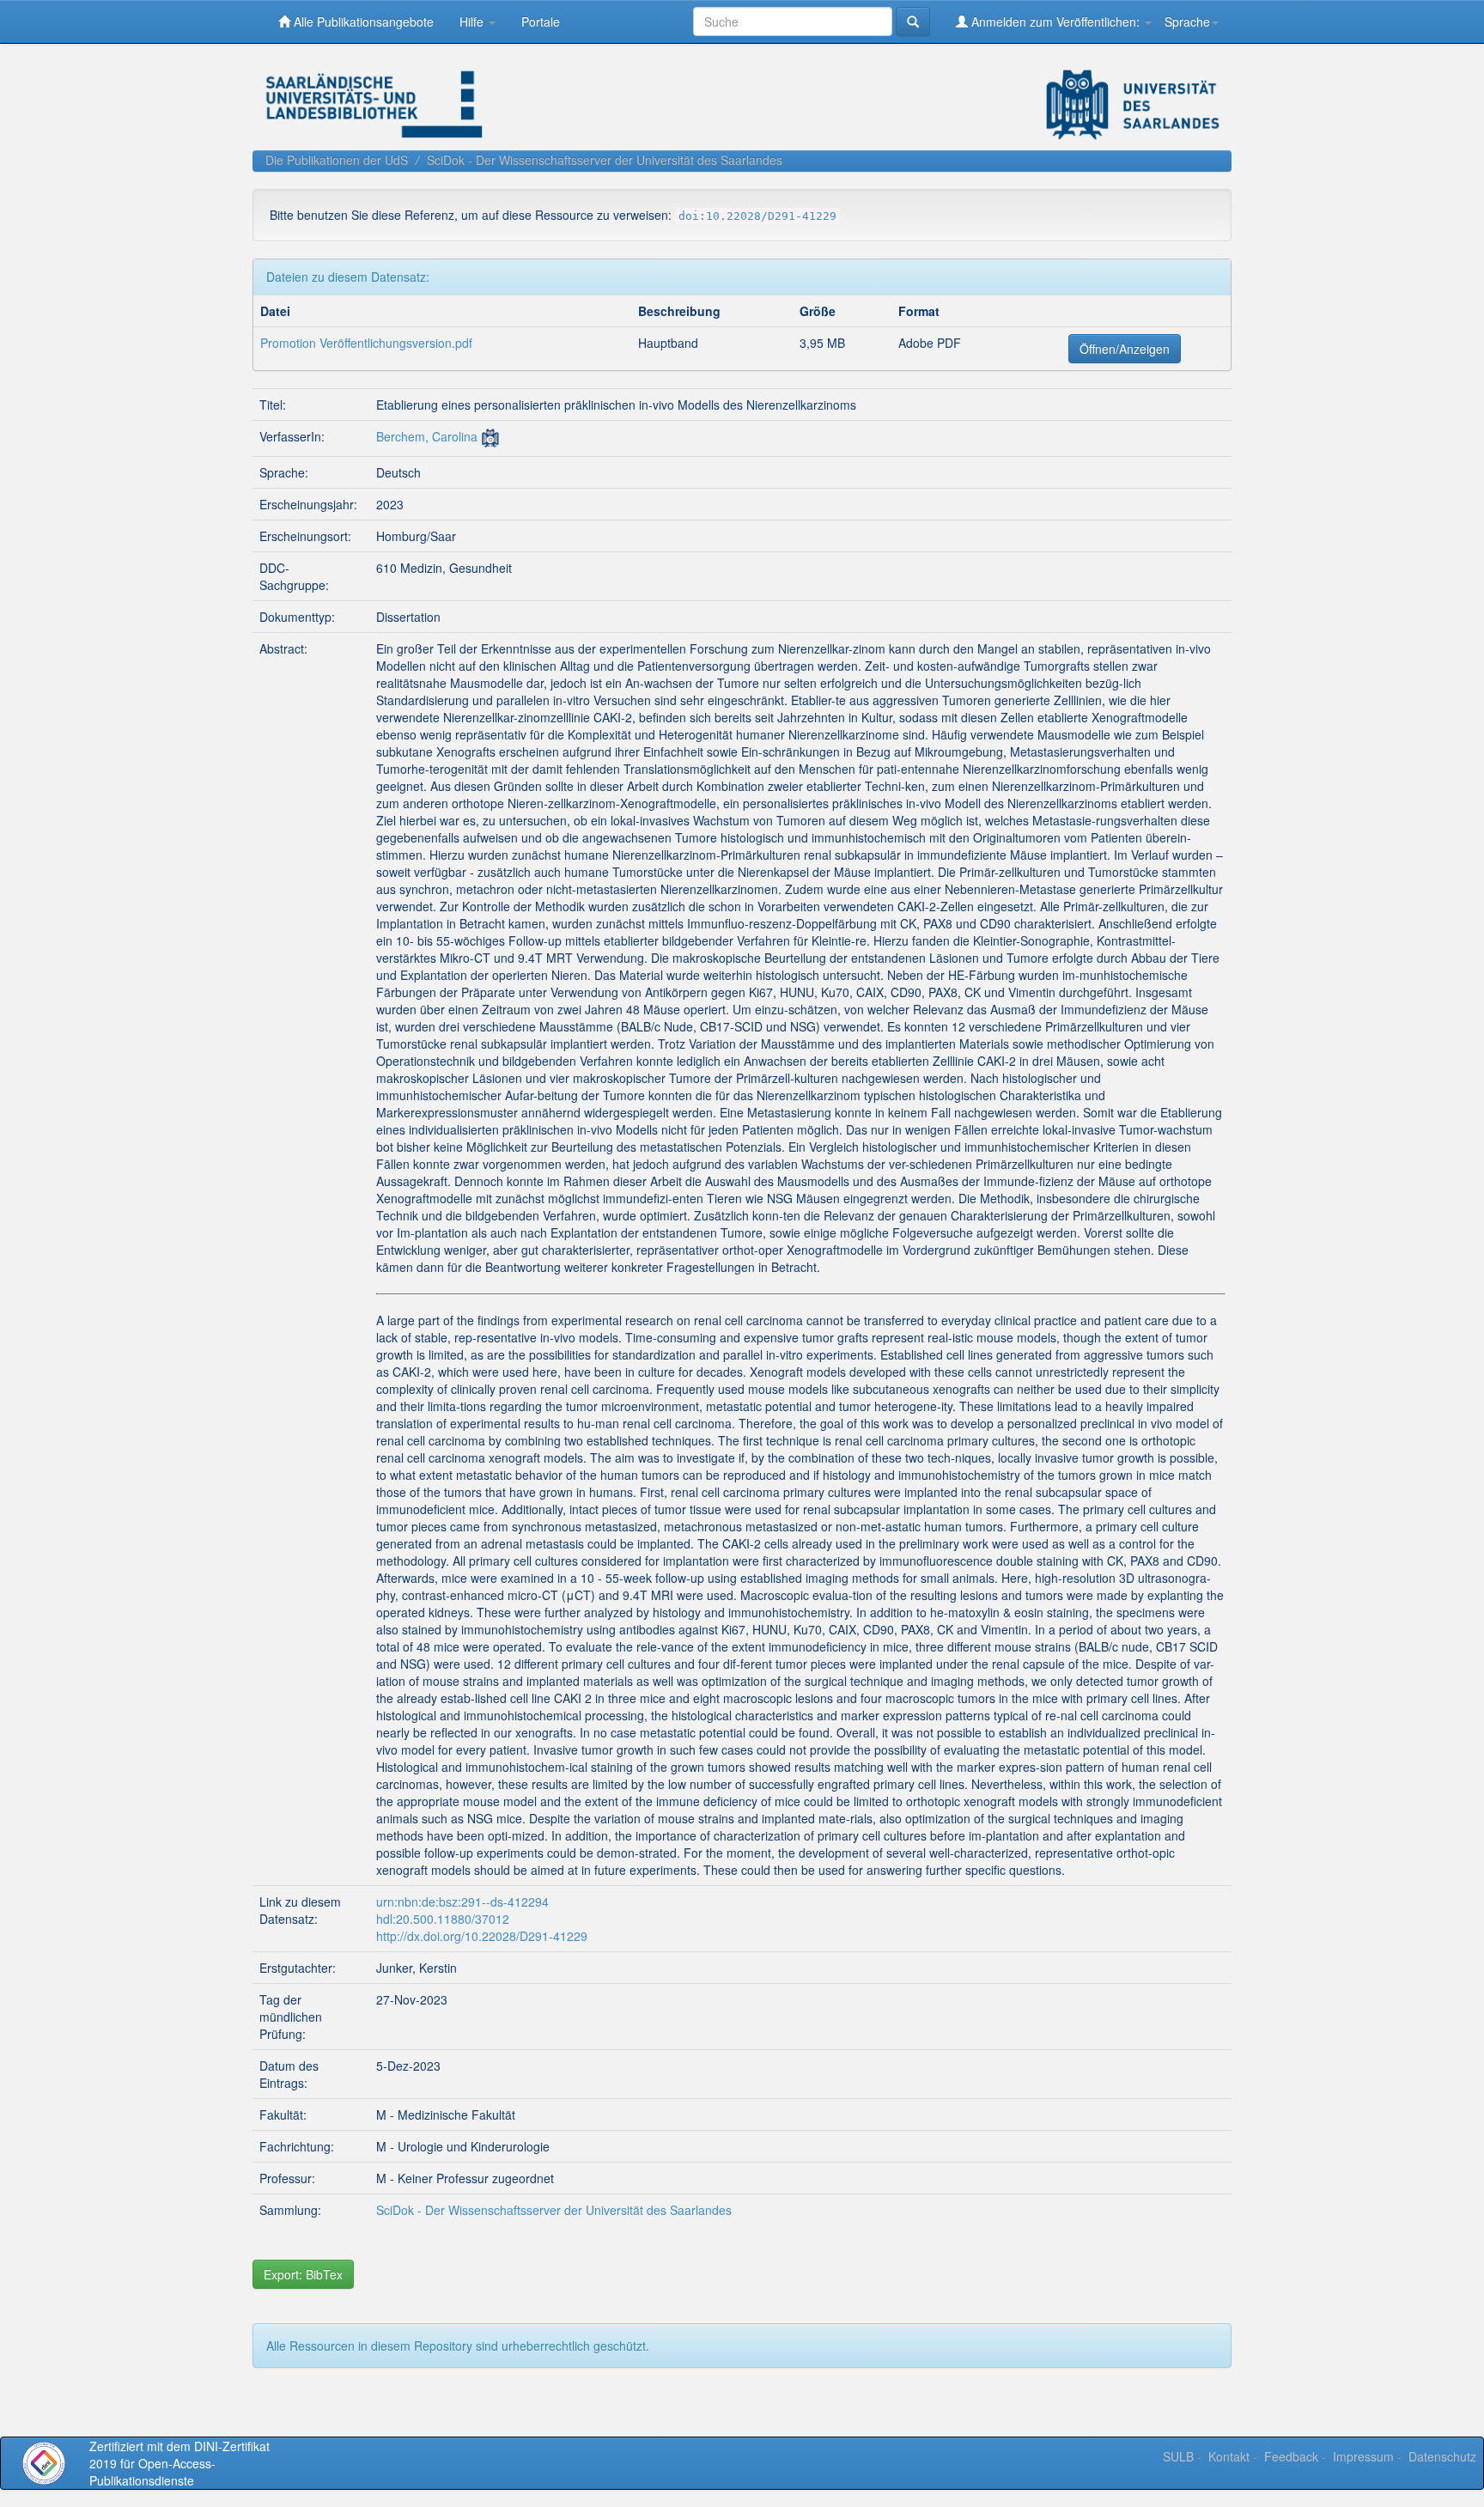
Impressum (1363, 2456)
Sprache (1187, 21)
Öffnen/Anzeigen (1125, 349)
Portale (541, 21)
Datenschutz (1442, 2456)
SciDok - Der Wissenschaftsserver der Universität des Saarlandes (605, 160)
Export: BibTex (303, 2274)
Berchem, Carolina (427, 436)
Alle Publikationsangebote (362, 21)
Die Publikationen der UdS (337, 160)
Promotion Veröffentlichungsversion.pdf (366, 343)
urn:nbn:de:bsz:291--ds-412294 (462, 1902)
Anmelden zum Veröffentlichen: (1055, 21)
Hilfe (473, 21)
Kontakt (1229, 2456)
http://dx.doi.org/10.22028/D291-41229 (482, 1936)
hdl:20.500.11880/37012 (443, 1919)
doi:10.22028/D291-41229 (757, 216)
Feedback (1291, 2456)
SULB (1178, 2456)
